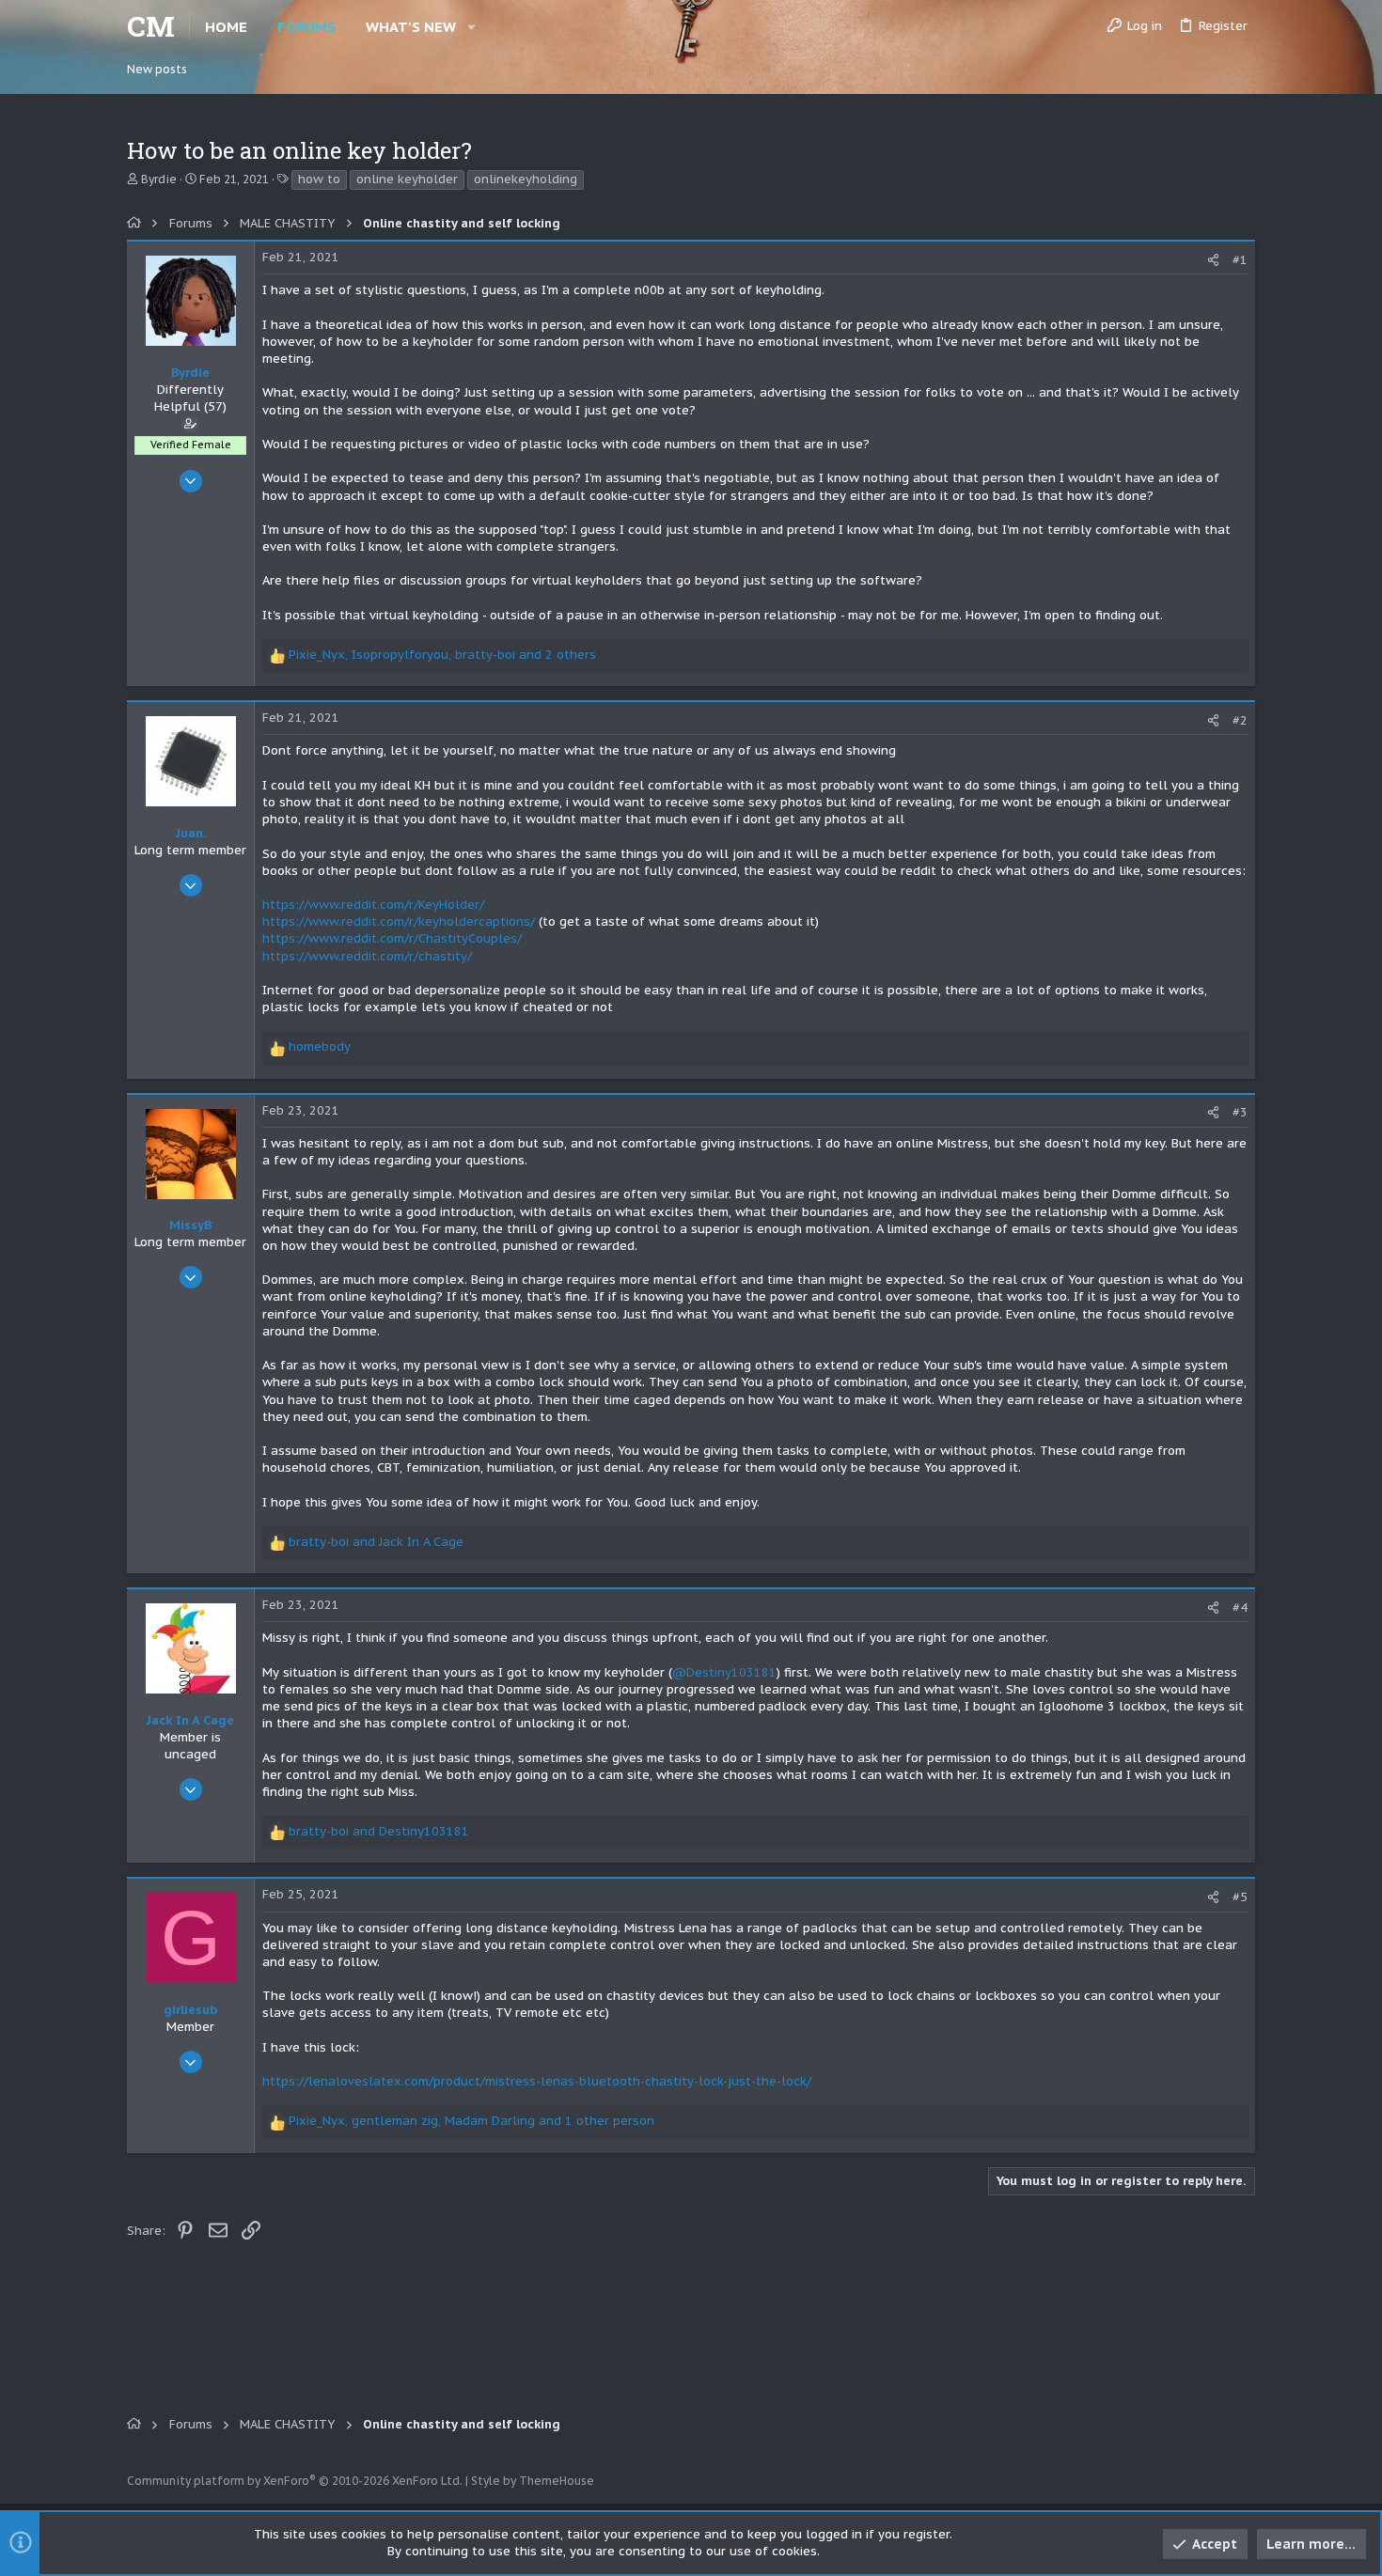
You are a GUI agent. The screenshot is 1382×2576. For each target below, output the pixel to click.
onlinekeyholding (526, 179)
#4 (1240, 1608)
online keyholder (407, 179)
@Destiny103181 (724, 1672)
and (376, 1542)
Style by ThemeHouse (533, 2481)
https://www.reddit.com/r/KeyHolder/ (373, 905)
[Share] (1213, 260)
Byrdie (159, 179)
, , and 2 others (442, 655)
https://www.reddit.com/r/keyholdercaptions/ (399, 921)
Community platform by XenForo (295, 2481)
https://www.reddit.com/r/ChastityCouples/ (392, 938)
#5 (1240, 1897)
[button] (471, 27)
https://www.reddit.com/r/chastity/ (367, 956)
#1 (1240, 260)
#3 (1240, 1112)
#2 (1240, 720)
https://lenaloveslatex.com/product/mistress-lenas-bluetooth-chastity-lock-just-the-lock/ (537, 2081)
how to (319, 179)
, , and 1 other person (471, 2121)
